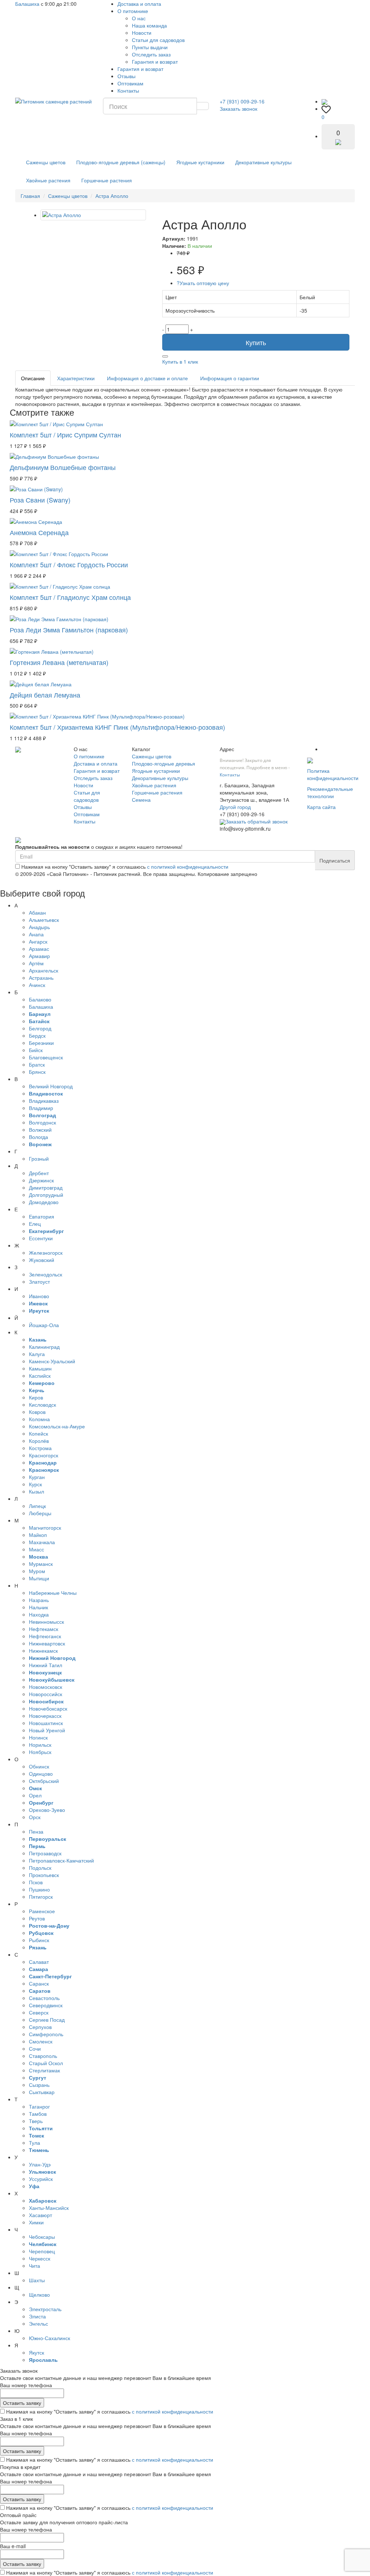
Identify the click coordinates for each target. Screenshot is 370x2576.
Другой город (235, 807)
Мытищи (39, 1578)
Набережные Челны (53, 1593)
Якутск (36, 2352)
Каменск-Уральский (52, 1361)
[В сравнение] (165, 356)
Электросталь (45, 2309)
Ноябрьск (40, 1752)
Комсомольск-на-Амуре (57, 1426)
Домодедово (44, 1202)
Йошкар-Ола (44, 1325)
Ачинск (37, 985)
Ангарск (38, 941)
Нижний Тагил (46, 1665)
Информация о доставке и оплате (147, 378)
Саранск (39, 1983)
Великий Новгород (51, 1086)
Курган (37, 1477)
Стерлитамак (44, 2070)
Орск (35, 1817)
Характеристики (76, 378)
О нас (139, 18)
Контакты (128, 90)
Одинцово (41, 1774)
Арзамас (39, 949)
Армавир (39, 956)
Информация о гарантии (230, 378)
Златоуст (39, 1281)
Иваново (39, 1296)
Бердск (37, 1035)
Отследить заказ (151, 54)
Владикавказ (44, 1101)
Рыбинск (39, 1940)
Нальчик (38, 1607)
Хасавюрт (40, 2215)
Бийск (36, 1050)
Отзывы (126, 76)
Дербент (39, 1173)
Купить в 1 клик (180, 361)
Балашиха (27, 4)
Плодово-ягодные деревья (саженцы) (121, 162)
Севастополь (44, 1998)
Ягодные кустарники (200, 162)
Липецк (37, 1506)
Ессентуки (41, 1238)
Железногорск (46, 1253)
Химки (36, 2222)
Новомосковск (46, 1687)
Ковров (37, 1412)
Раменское (42, 1911)
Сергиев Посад (47, 2020)
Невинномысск (46, 1622)
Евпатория (42, 1216)
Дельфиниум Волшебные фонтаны (63, 467)
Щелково (39, 2295)
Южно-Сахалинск (50, 2338)
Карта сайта (321, 807)
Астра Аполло (112, 196)
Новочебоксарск (48, 1708)
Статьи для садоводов (158, 40)
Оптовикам (130, 83)
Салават (39, 1962)
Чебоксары (42, 2237)
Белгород (40, 1028)
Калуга (37, 1354)
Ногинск (38, 1737)
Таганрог (39, 2106)
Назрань (39, 1600)
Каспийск (40, 1376)
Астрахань (41, 978)
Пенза (36, 1831)
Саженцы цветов (46, 162)
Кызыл (36, 1491)
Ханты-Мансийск (49, 2208)
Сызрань (39, 2085)
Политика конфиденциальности (333, 774)
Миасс (36, 1549)
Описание (33, 378)
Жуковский (42, 1260)
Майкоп (38, 1535)
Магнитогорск (45, 1528)
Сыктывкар (42, 2092)
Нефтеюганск (45, 1636)
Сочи (35, 2048)
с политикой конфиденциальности (188, 867)
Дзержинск (41, 1180)
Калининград (44, 1347)
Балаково (40, 999)
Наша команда (149, 25)
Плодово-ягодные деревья (164, 763)
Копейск (38, 1433)
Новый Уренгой (47, 1730)
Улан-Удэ (40, 2164)
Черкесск (40, 2258)
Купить (256, 342)
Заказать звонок (238, 109)
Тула (35, 2143)
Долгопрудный (46, 1195)
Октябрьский (44, 1781)
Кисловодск (42, 1404)
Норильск (40, 1745)
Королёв (39, 1441)
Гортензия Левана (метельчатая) (59, 662)
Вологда (38, 1137)
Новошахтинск (46, 1723)
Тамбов (38, 2114)
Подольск (40, 1868)
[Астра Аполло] (93, 215)
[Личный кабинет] (324, 101)
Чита (35, 2266)
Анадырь (39, 927)
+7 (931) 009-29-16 (242, 101)
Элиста (37, 2316)
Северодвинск (46, 2005)
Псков (36, 1882)
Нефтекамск (44, 1629)
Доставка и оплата (139, 4)
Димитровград (46, 1187)
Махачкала (42, 1542)
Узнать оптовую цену (203, 283)
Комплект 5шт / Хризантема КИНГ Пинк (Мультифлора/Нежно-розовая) (117, 727)
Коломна (39, 1419)
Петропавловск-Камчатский (61, 1860)
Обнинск (39, 1766)
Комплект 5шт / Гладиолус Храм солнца (70, 597)
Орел (35, 1795)
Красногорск (44, 1455)
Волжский (40, 1130)
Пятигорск (41, 1897)
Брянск (37, 1072)
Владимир (41, 1108)
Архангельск (44, 970)
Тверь (36, 2121)
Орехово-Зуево (47, 1810)
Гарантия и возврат (155, 62)
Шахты (37, 2280)
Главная (30, 196)
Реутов (37, 1918)
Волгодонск (42, 1122)
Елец (35, 1224)
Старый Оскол (46, 2063)
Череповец (42, 2251)
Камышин (40, 1368)
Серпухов (40, 2027)
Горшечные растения (107, 180)
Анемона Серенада (39, 532)
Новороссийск (46, 1694)
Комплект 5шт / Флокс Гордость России (69, 564)
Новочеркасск (45, 1716)
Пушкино (39, 1889)
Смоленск (41, 2041)
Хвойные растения (48, 180)
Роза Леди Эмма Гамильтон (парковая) (69, 630)
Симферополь (46, 2034)
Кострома (40, 1448)
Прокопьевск (44, 1875)
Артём (36, 963)
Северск (39, 2012)
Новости (142, 33)
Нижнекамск (43, 1651)
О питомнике (133, 11)
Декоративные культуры (263, 162)
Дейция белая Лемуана (45, 695)
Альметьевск (44, 920)
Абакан (37, 912)
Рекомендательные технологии (330, 792)
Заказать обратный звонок (257, 821)
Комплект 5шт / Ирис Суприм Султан (65, 435)
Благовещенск (46, 1057)
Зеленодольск (46, 1274)
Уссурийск (41, 2179)
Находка (39, 1614)
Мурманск (41, 1564)
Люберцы (40, 1513)
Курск (35, 1484)
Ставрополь (43, 2056)
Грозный (39, 1158)
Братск (37, 1064)
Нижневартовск (47, 1643)
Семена (141, 800)
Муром (37, 1571)
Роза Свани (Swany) (40, 500)
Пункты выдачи (150, 47)
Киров (36, 1397)
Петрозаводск (45, 1853)
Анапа (36, 934)
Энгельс (38, 2323)
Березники (41, 1043)
